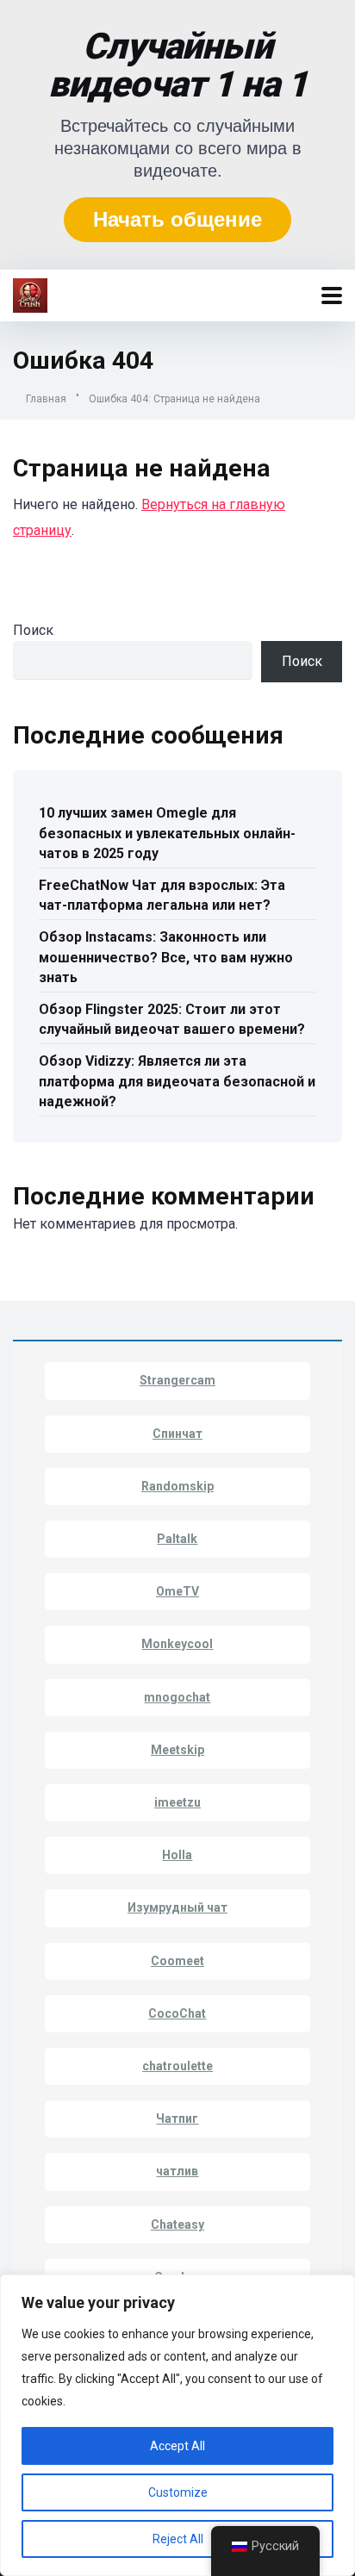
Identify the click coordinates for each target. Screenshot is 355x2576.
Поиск (33, 630)
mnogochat (177, 1697)
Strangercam (177, 1380)
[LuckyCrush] (30, 293)
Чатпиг (177, 2119)
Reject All (178, 2539)
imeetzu (177, 1802)
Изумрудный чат (177, 1907)
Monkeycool (177, 1644)
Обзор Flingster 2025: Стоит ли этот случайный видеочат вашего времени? (172, 1019)
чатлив (177, 2171)
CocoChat (177, 2013)
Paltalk (177, 1539)
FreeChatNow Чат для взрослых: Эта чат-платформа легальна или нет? (162, 895)
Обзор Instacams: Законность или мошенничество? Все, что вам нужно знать (166, 957)
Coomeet (177, 1961)
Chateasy (177, 2224)
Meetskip (177, 1750)
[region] (177, 2425)
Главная (46, 399)
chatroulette (177, 2066)
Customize (178, 2492)
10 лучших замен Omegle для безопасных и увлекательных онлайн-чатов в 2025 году (167, 833)
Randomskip (177, 1486)
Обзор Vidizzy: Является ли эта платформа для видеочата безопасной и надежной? (177, 1081)
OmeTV (177, 1591)
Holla (177, 1855)
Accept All (177, 2446)
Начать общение (177, 219)
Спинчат (177, 1434)
